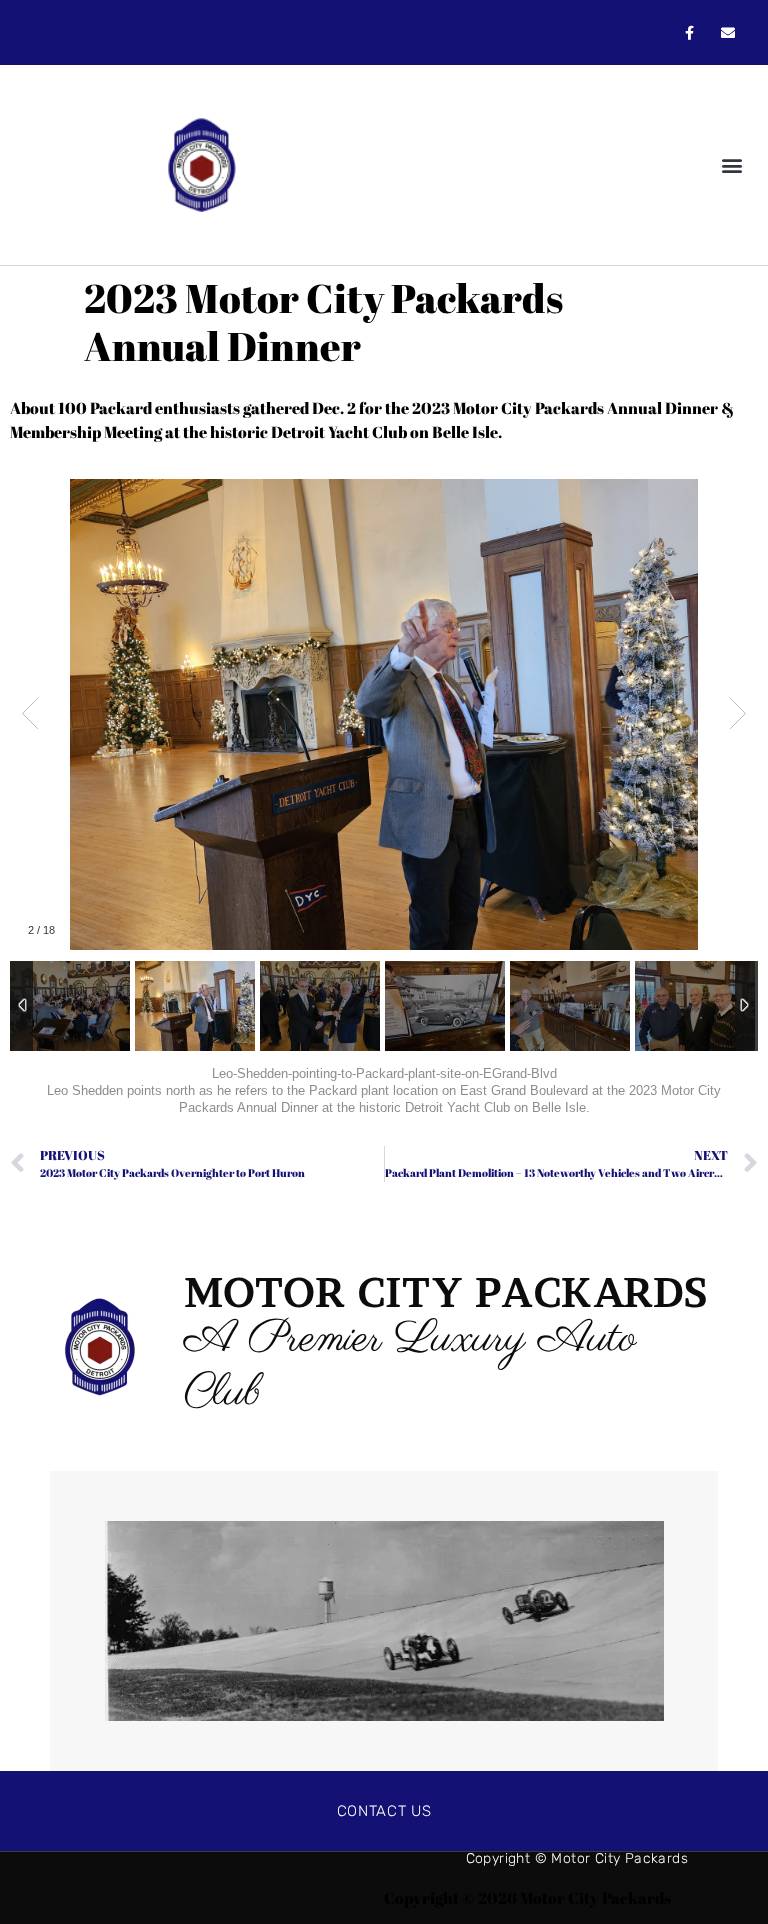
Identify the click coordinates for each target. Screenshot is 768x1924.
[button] (731, 165)
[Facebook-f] (689, 32)
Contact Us (384, 1811)
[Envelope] (728, 32)
